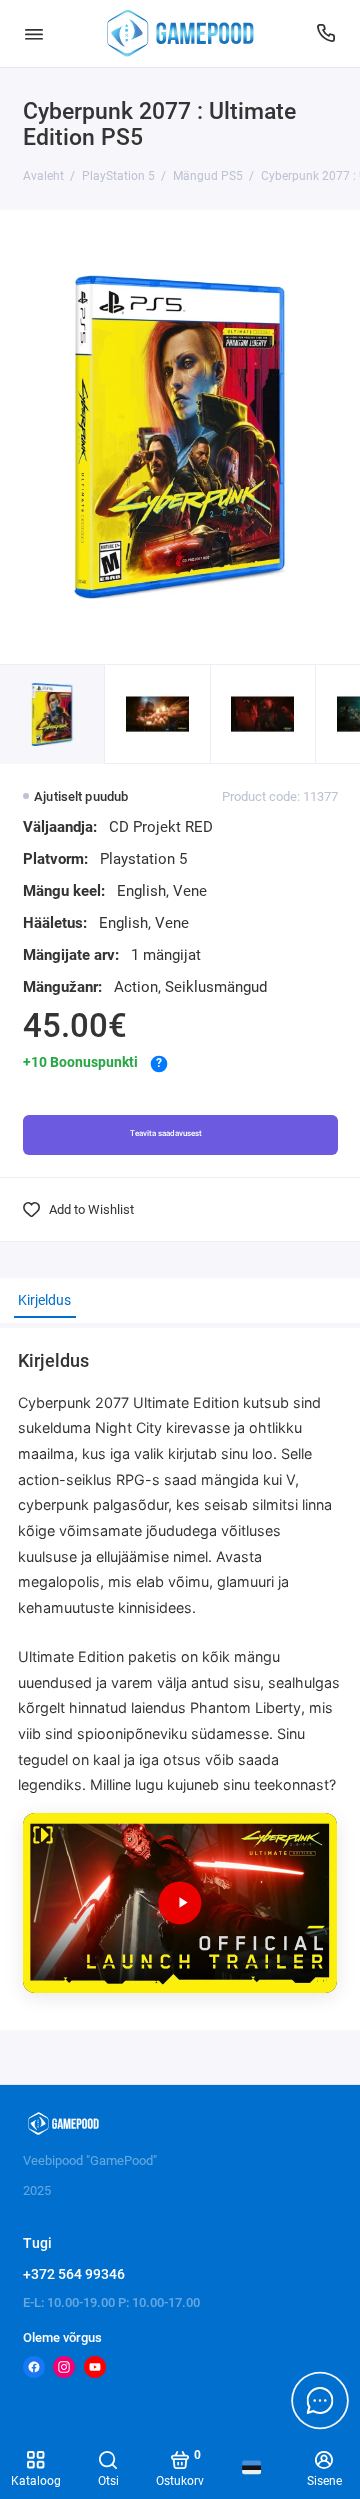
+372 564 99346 (74, 2274)
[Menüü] (34, 33)
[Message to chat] (320, 2400)
